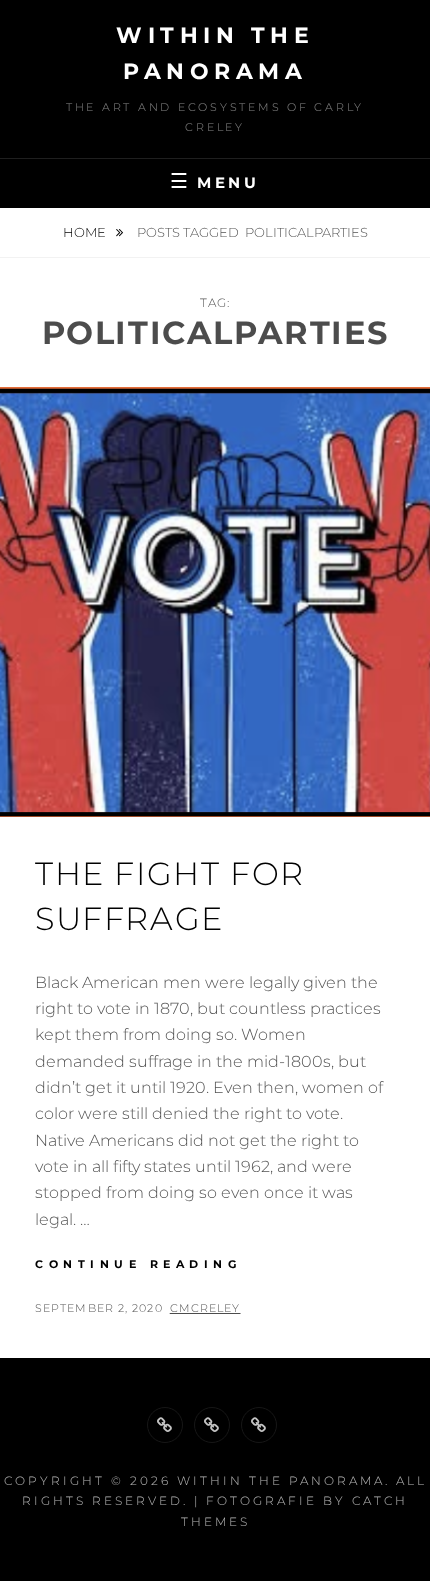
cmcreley (205, 1308)
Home (86, 232)
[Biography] (165, 1425)
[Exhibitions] (259, 1425)
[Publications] (212, 1425)
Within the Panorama (281, 1480)
